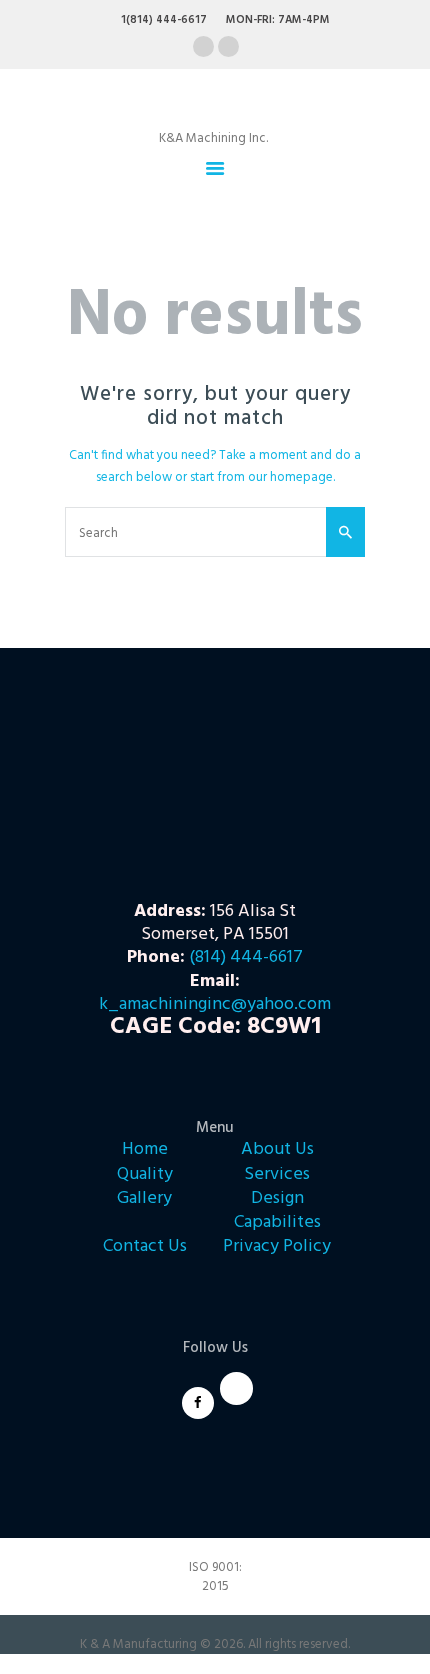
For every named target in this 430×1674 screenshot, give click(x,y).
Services (277, 1174)
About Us (277, 1149)
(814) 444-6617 (246, 957)
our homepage (290, 477)
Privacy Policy (277, 1246)
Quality (145, 1174)
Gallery (144, 1198)
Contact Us (145, 1246)
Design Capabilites (277, 1210)
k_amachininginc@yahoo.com (215, 1004)
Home (145, 1149)
